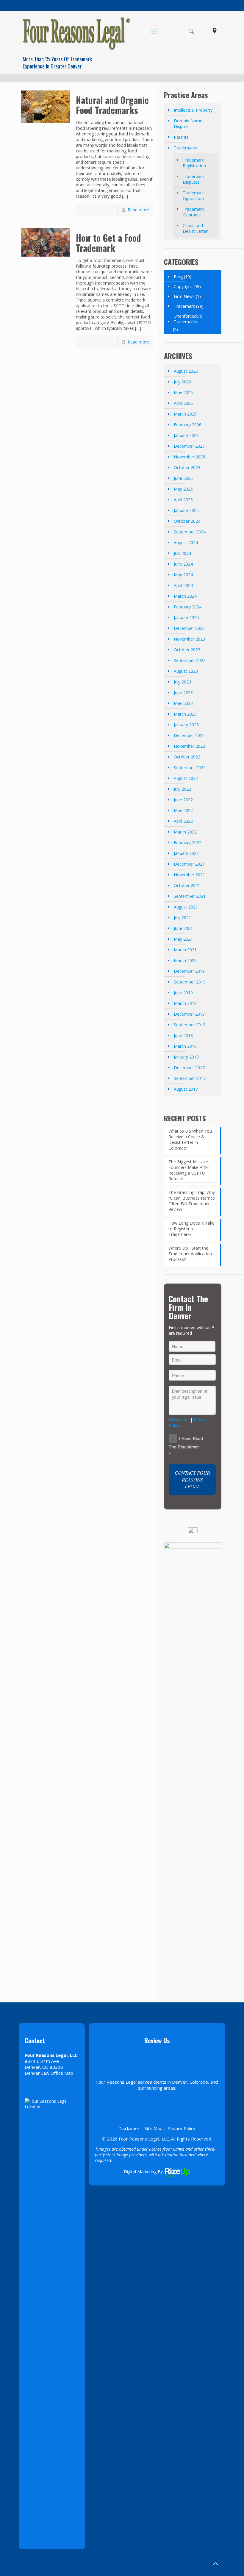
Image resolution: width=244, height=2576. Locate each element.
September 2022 (190, 768)
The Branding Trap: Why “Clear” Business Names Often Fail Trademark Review (192, 1201)
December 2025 (189, 446)
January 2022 (186, 853)
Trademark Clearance (193, 212)
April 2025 (183, 500)
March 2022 (185, 832)
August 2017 (186, 1089)
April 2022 (183, 821)
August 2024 (186, 542)
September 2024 (190, 532)
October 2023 (187, 650)
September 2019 (190, 982)
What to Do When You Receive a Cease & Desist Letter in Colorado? (190, 1139)
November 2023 (189, 639)
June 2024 (183, 564)
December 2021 (189, 864)
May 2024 (183, 575)
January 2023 (186, 725)
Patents (181, 137)
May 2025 (183, 489)
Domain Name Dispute (188, 124)
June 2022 (183, 800)
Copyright (183, 287)
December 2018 (189, 1014)
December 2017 (189, 1068)
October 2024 (187, 521)
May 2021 (183, 939)
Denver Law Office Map (49, 2073)
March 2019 (185, 1003)
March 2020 (185, 960)
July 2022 (182, 789)
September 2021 (190, 896)
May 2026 (183, 392)
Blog (178, 277)
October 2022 (187, 757)
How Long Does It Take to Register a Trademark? (191, 1229)
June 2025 (183, 478)
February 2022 (188, 843)
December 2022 (189, 735)
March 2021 (185, 950)
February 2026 (188, 425)
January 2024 (186, 618)
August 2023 (186, 671)
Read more (138, 210)
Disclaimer (179, 1420)
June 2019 (183, 993)
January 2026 (186, 435)
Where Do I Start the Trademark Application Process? (190, 1254)
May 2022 (183, 810)
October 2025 (187, 467)
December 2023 (189, 628)
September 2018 (190, 1025)
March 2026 (185, 414)
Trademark (184, 306)
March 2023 (185, 714)
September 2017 (190, 1078)
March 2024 (185, 596)
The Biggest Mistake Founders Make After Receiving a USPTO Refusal (189, 1170)
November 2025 (189, 457)
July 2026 (182, 382)
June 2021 (183, 928)
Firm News (184, 296)
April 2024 (183, 585)
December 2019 (189, 971)
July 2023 (182, 682)
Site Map (154, 2128)
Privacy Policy (182, 2128)
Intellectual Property (193, 110)
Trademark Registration (194, 163)
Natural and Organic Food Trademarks (112, 105)
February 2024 (188, 607)
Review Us (157, 2040)
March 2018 (185, 1046)
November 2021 (189, 875)
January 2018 (186, 1057)
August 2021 (186, 907)
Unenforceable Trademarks (188, 319)
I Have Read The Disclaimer (186, 1442)
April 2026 (183, 403)
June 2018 (183, 1035)
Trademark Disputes (193, 179)
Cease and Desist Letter (195, 228)
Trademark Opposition (193, 196)
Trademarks (185, 148)
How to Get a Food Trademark (108, 243)
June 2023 (183, 693)
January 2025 (186, 510)
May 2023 (183, 703)
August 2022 (186, 778)
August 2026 (186, 371)
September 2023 (190, 660)
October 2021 (187, 885)
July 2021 (182, 918)
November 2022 (189, 746)
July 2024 (182, 553)
